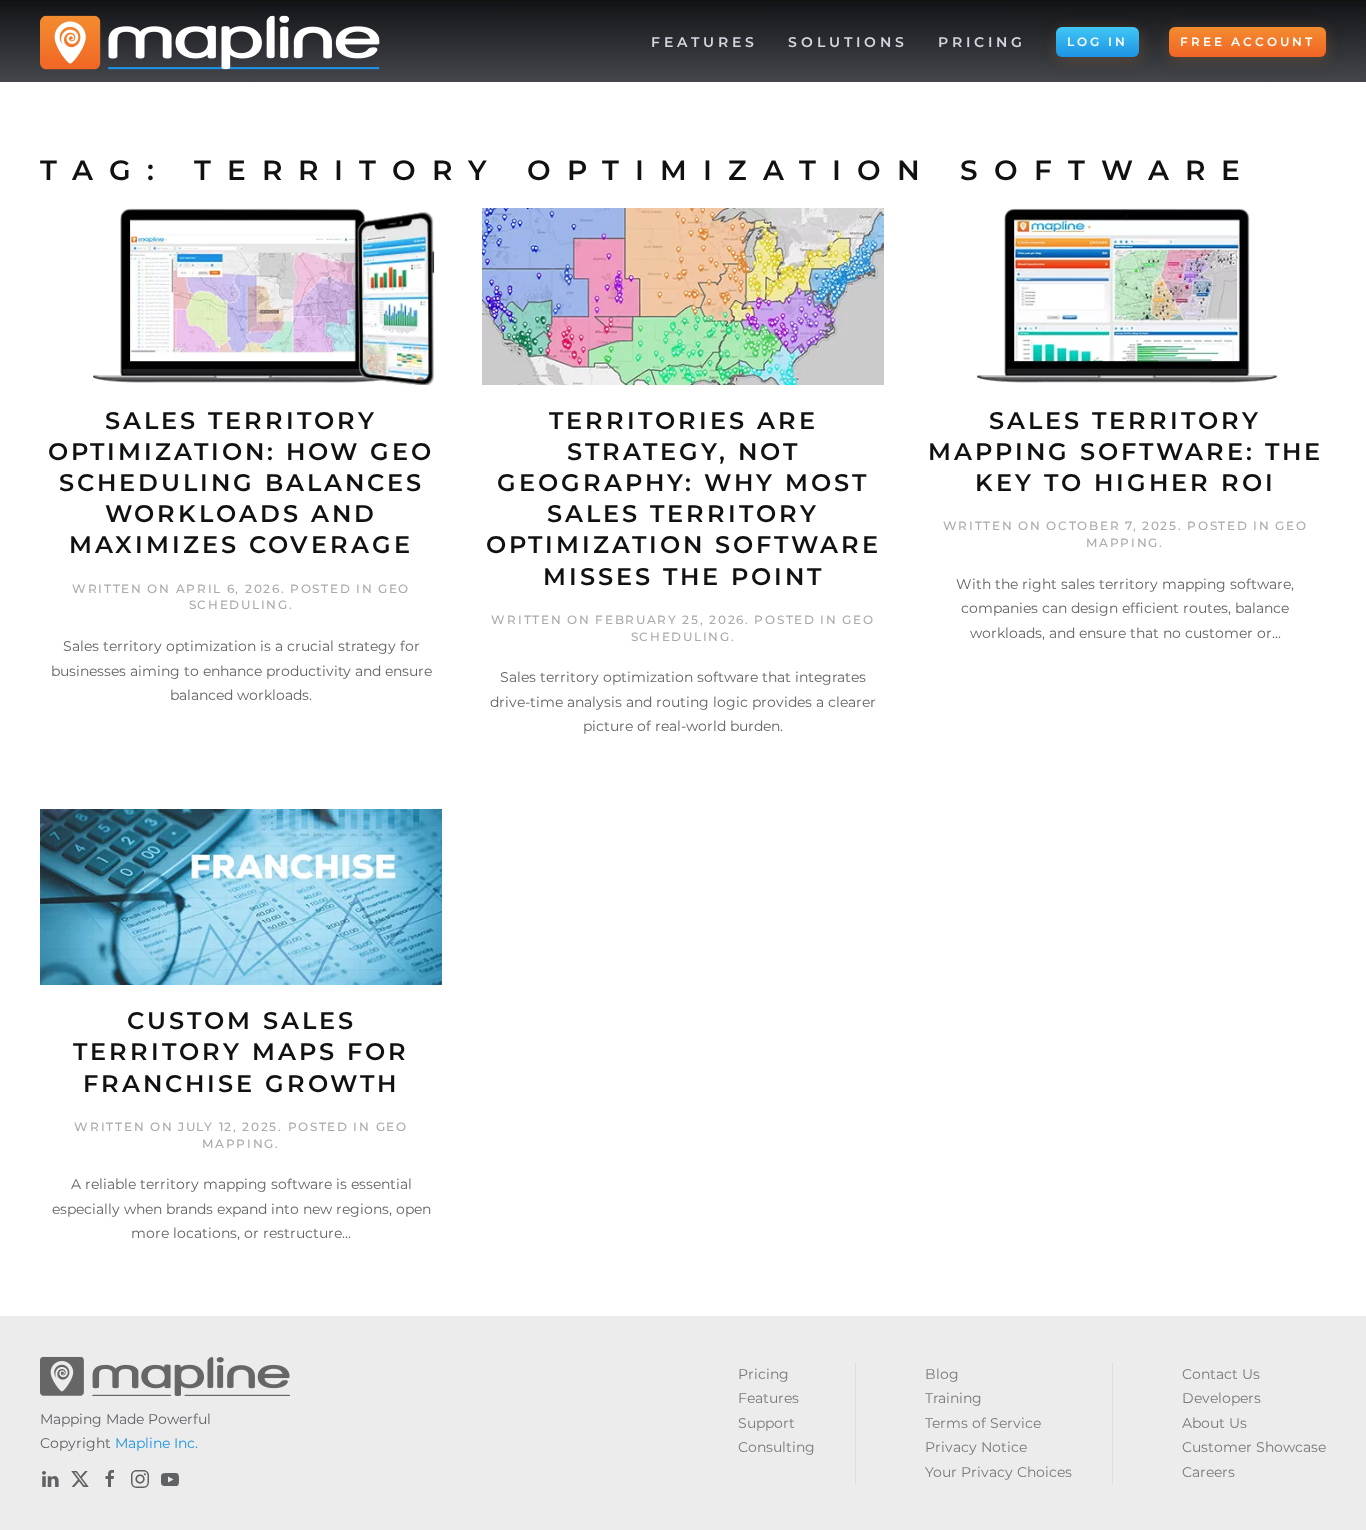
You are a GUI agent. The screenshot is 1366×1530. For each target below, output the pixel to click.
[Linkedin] (50, 1479)
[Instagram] (140, 1479)
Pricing (982, 42)
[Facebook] (110, 1479)
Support (766, 1423)
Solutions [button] (848, 42)
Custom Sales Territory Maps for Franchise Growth (241, 1051)
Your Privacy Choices (998, 1472)
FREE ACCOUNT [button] (1247, 41)
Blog (942, 1374)
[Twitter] (80, 1479)
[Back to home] (210, 42)
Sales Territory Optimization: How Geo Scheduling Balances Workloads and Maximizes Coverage (241, 483)
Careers (1208, 1472)
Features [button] (704, 42)
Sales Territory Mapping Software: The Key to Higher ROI (1125, 451)
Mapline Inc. (156, 1443)
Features (768, 1398)
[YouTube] (170, 1479)
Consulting (776, 1447)
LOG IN (1097, 41)
